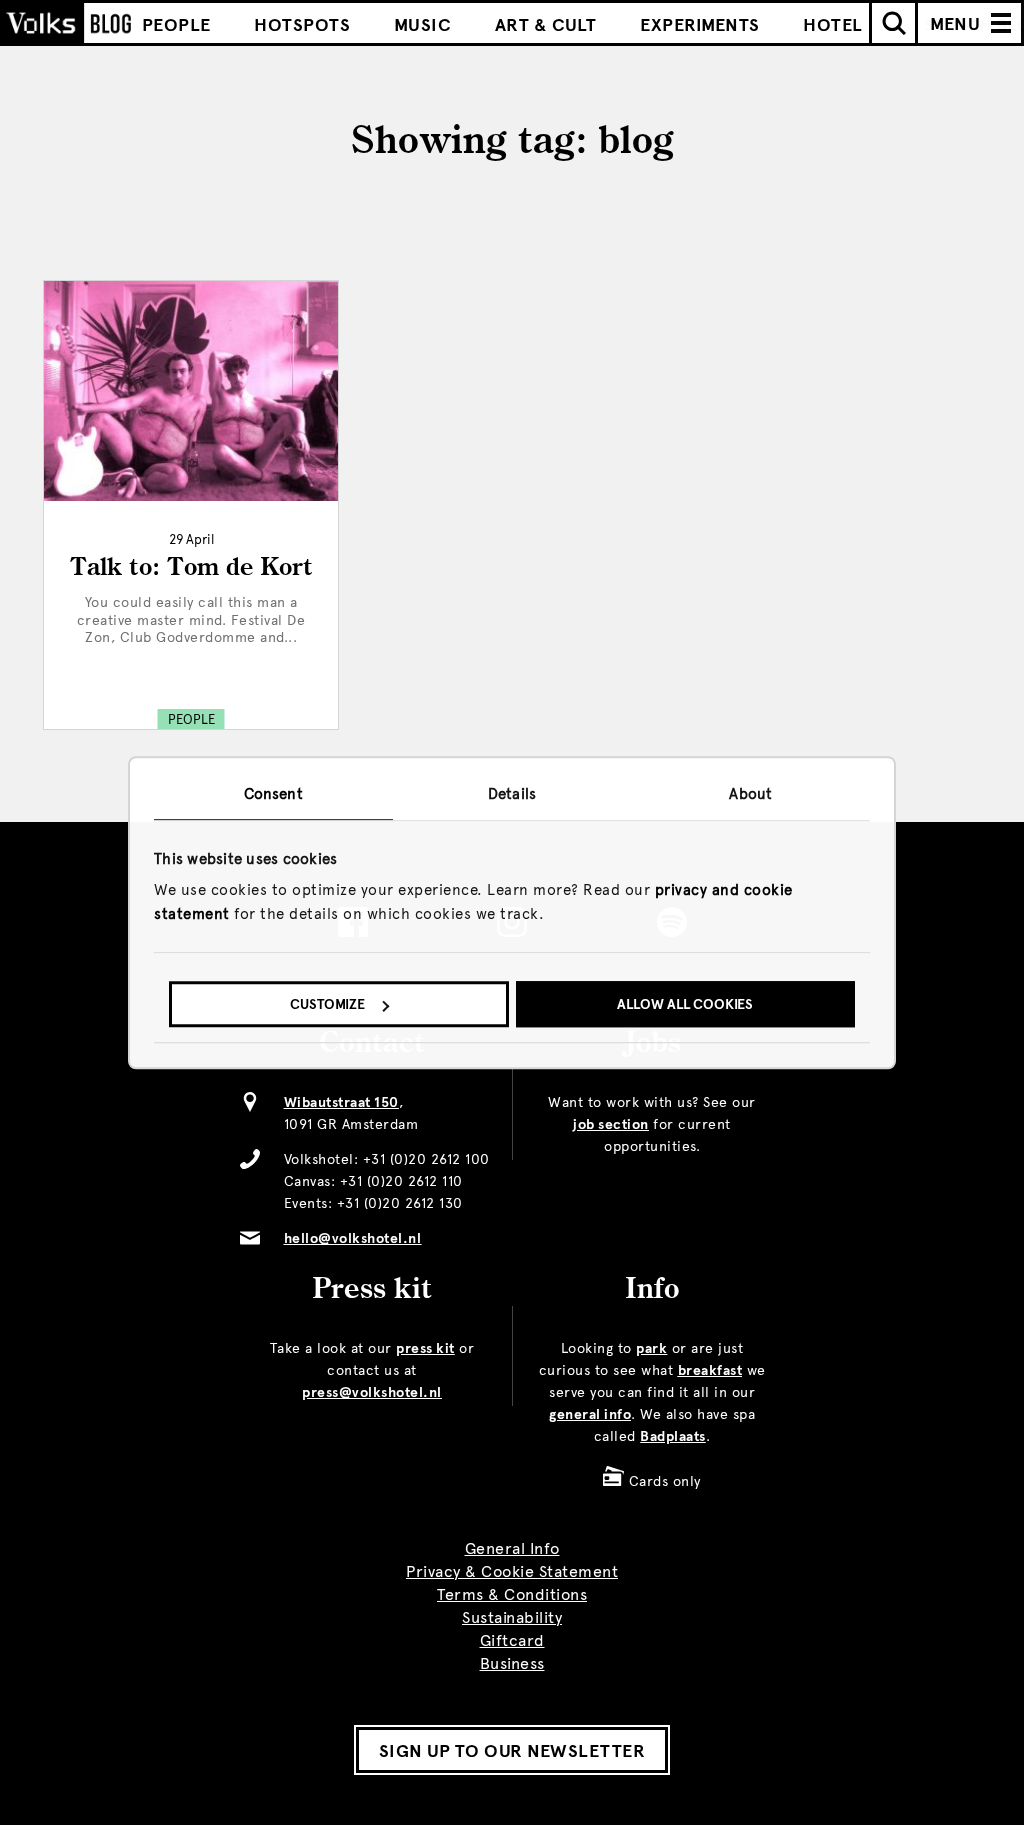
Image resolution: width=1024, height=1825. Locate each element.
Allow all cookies (685, 1004)
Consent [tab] (273, 794)
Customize (327, 1004)
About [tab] (750, 794)
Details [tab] (512, 794)
